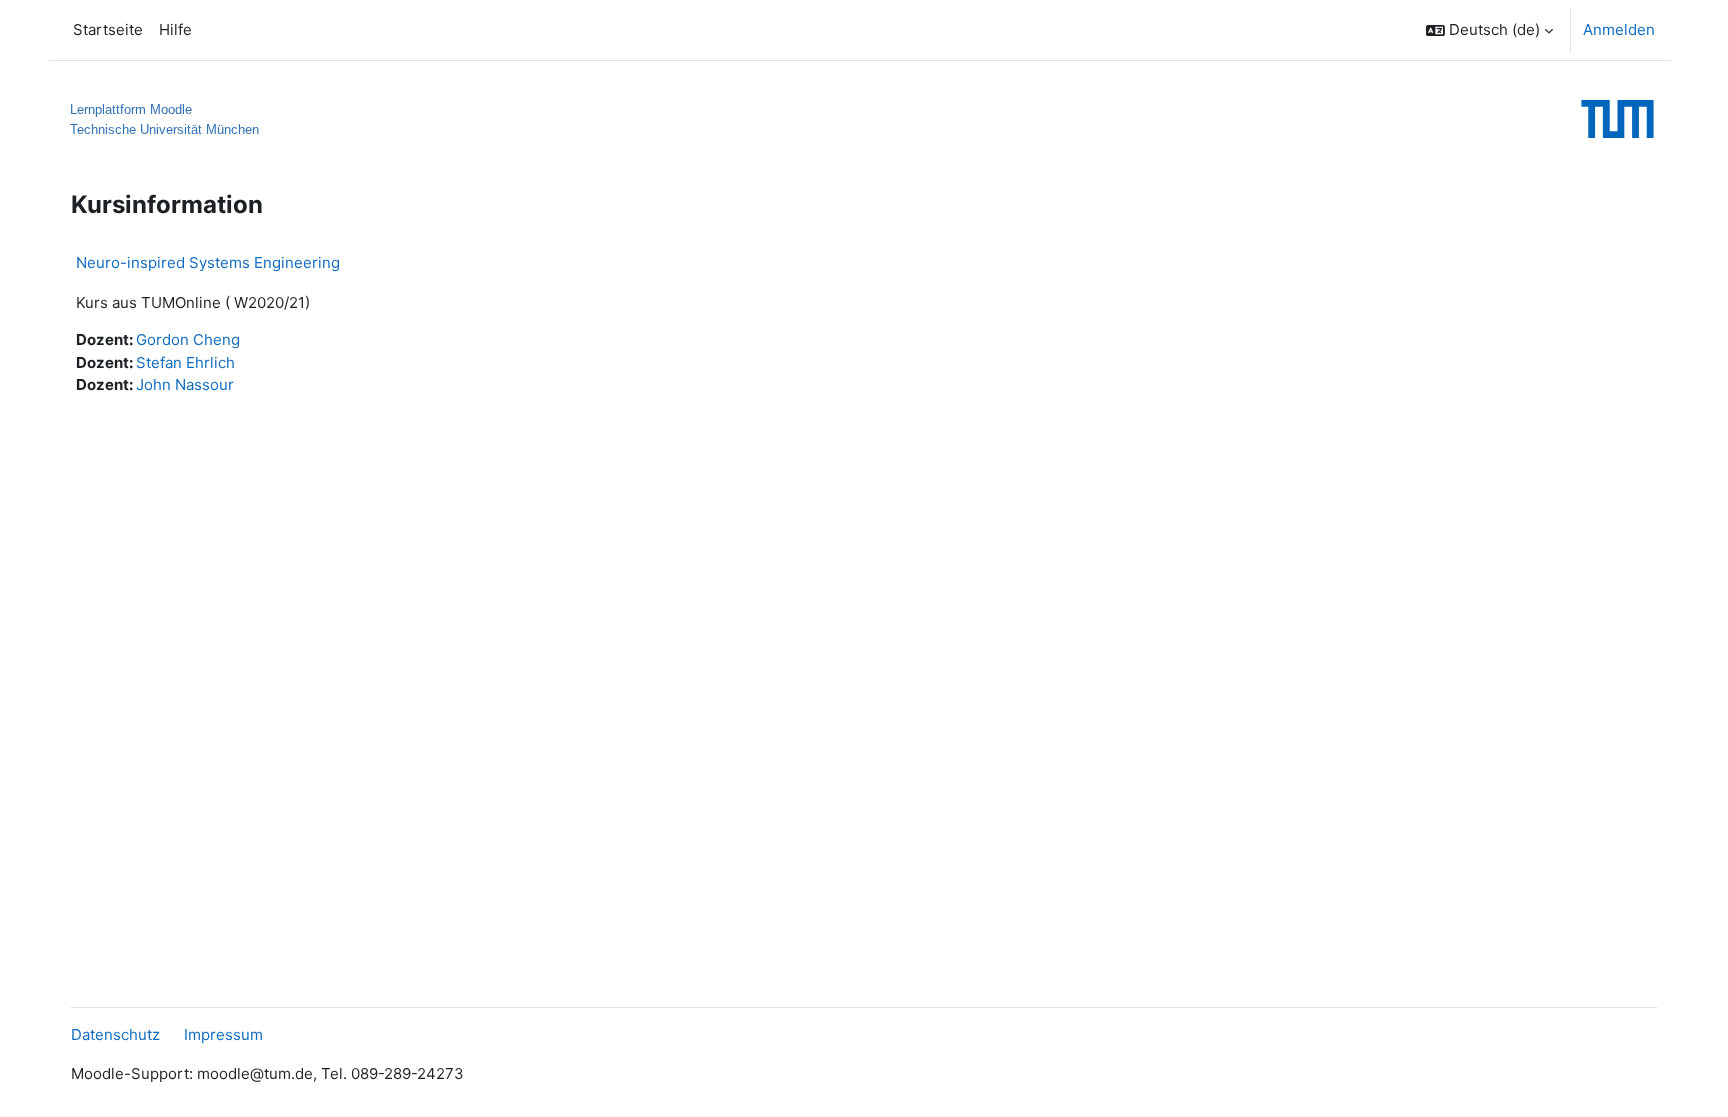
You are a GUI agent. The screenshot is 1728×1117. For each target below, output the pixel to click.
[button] (1489, 30)
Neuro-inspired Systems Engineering (208, 262)
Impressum (223, 1034)
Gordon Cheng (188, 339)
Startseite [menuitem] (108, 29)
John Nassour (185, 384)
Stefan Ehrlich (185, 362)
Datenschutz (115, 1034)
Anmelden (1619, 29)
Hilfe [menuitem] (175, 29)
